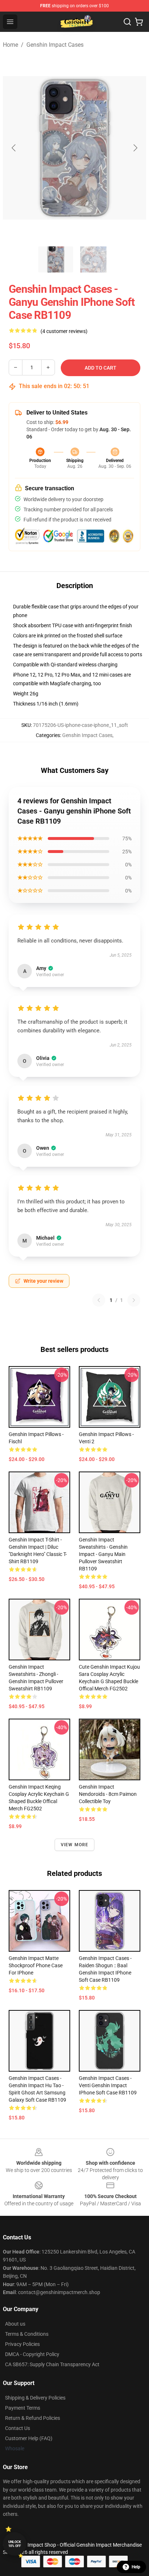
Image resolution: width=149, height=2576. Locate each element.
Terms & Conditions (27, 2334)
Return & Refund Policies (33, 2418)
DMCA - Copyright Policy (32, 2354)
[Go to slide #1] (56, 259)
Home (10, 45)
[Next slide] (135, 148)
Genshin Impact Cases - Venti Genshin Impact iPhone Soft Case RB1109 (108, 2085)
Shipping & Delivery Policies (35, 2398)
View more (75, 1845)
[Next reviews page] (134, 1300)
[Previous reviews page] (99, 1300)
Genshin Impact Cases (55, 45)
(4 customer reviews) (64, 331)
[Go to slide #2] (93, 259)
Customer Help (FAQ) (29, 2438)
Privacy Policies (22, 2344)
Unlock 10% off (15, 2544)
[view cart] (139, 22)
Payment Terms (23, 2408)
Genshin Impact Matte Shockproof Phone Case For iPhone (36, 1965)
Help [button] (136, 2567)
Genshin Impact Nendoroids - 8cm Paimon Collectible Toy (108, 1794)
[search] (127, 22)
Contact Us (18, 2428)
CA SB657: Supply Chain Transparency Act (52, 2364)
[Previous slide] (14, 148)
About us (15, 2324)
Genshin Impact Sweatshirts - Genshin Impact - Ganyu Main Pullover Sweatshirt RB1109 (103, 1554)
